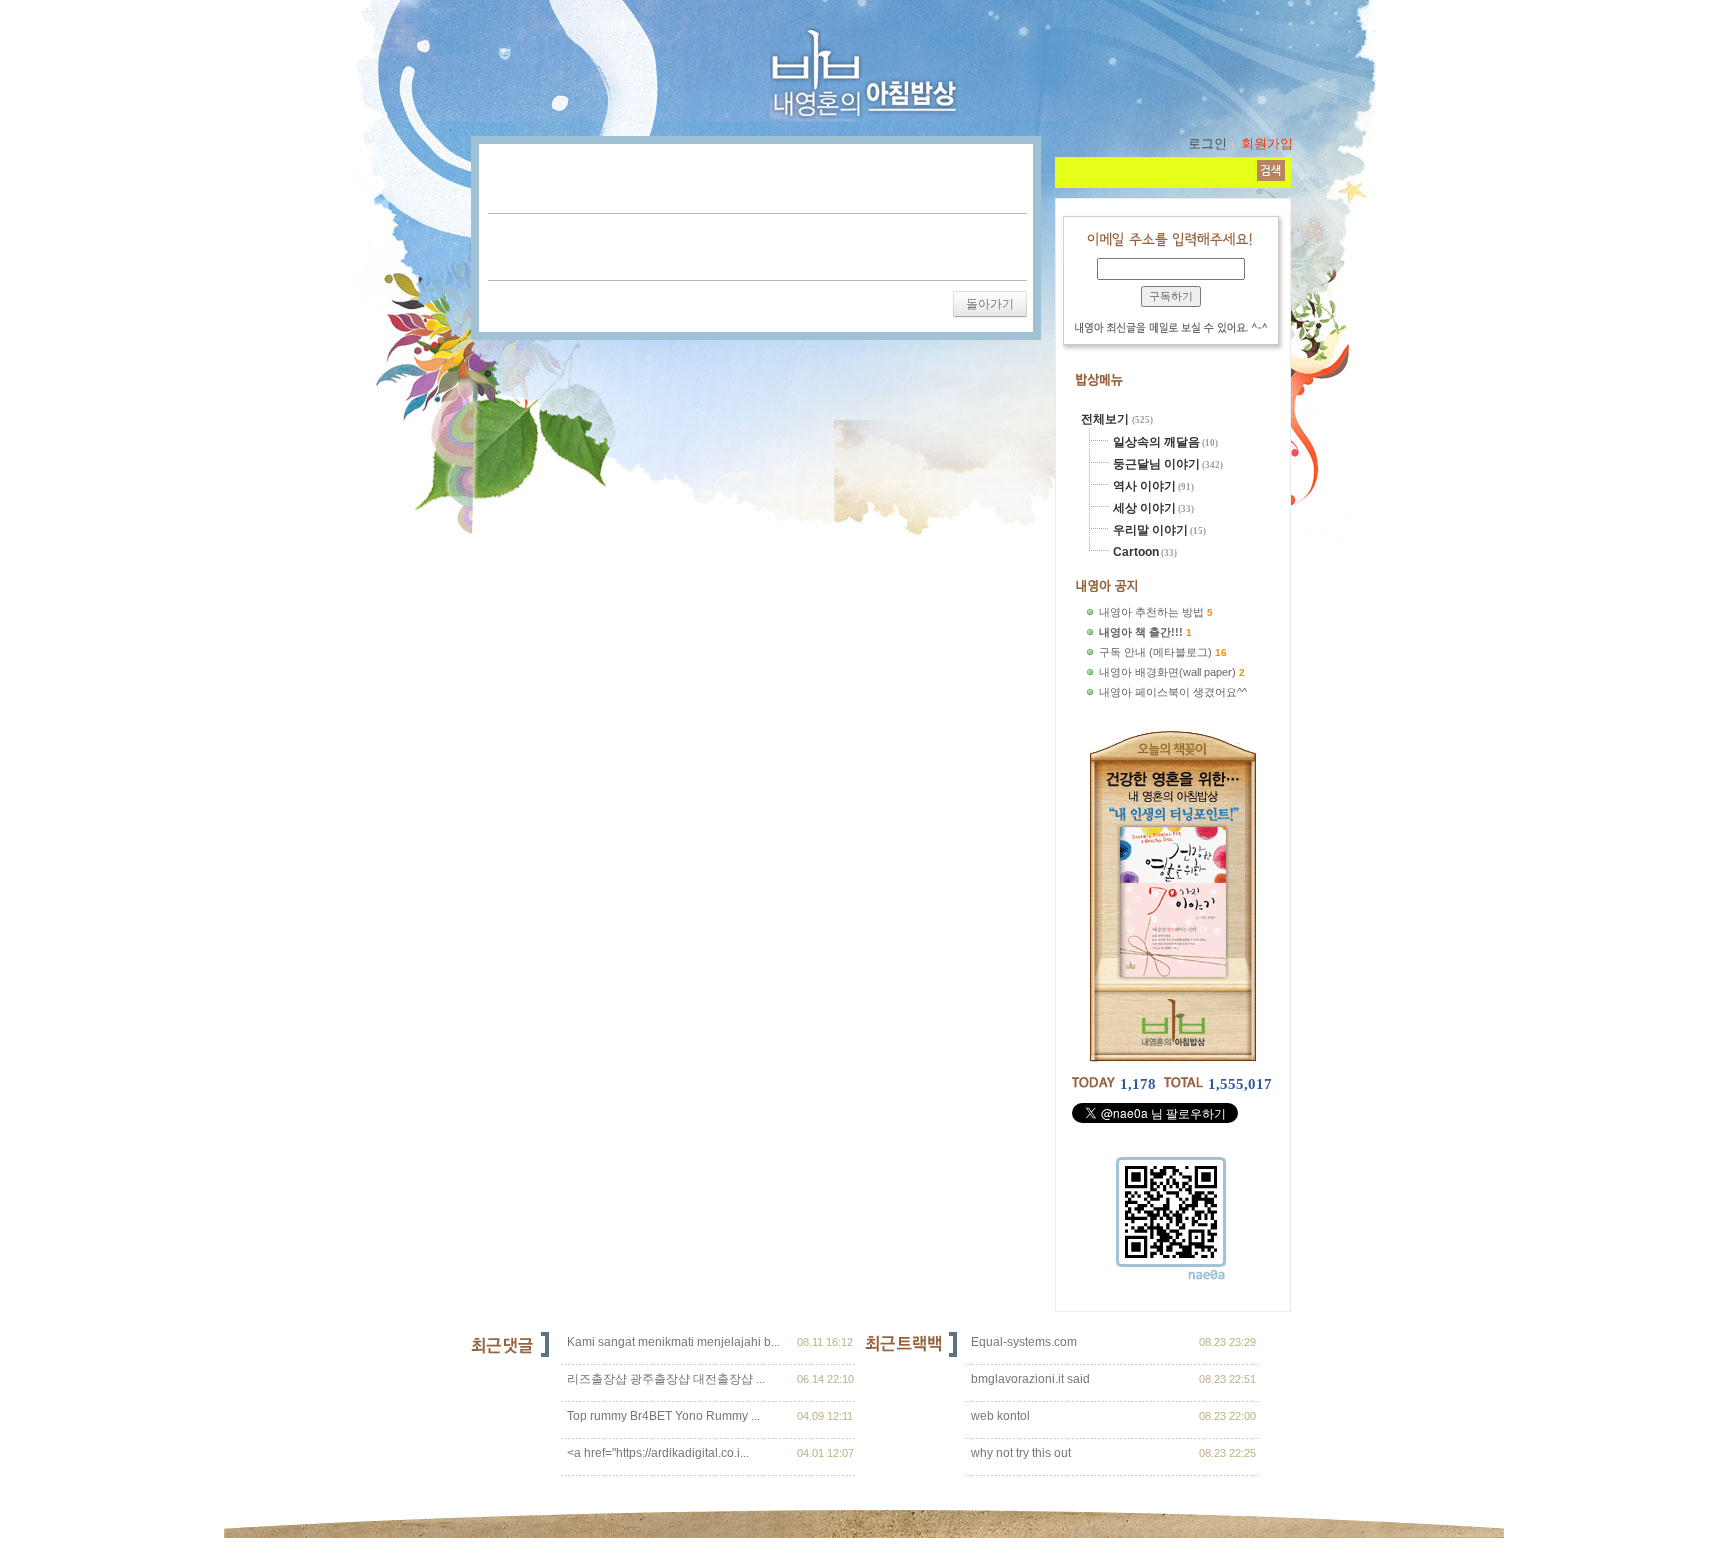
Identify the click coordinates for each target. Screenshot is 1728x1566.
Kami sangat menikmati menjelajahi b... (673, 1342)
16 (1221, 652)
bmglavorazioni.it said (1029, 1379)
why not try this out (1019, 1453)
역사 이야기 (1144, 486)
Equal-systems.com (1022, 1342)
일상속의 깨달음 (1156, 442)
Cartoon (1136, 552)
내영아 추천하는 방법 (1151, 612)
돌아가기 (990, 304)
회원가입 (1267, 143)
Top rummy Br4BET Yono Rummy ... (663, 1416)
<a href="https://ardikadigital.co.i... (658, 1453)
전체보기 (1106, 419)
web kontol (999, 1416)
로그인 (1207, 143)
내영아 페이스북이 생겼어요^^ (1173, 692)
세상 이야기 (1144, 508)
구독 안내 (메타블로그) (1155, 652)
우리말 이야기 (1150, 530)
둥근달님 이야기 (1156, 464)
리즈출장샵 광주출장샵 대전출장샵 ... (666, 1379)
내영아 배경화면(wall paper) (1167, 672)
